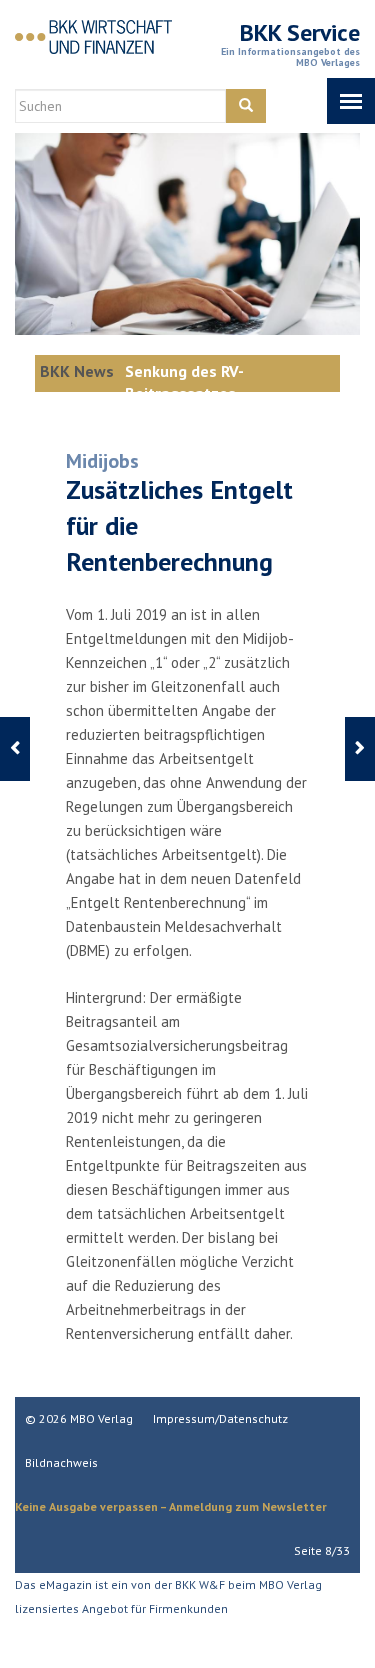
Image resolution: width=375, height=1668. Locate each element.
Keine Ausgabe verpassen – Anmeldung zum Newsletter (171, 1506)
